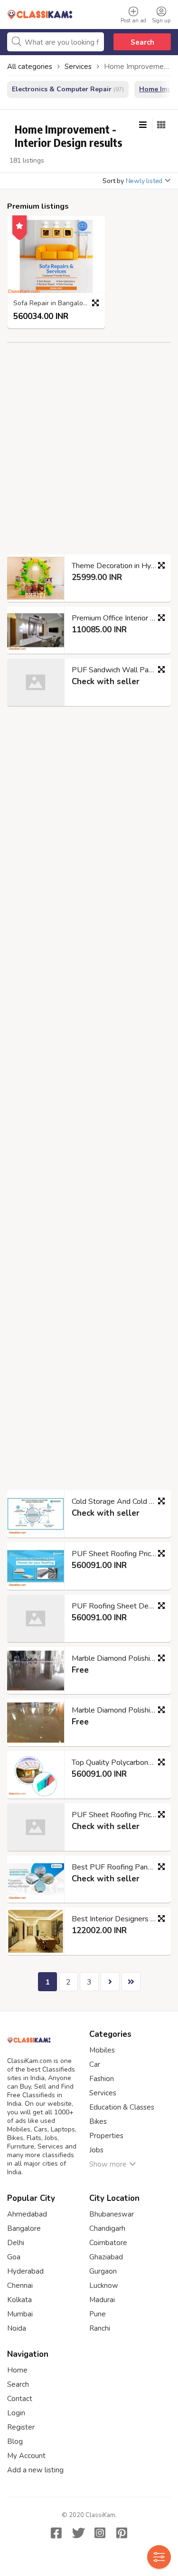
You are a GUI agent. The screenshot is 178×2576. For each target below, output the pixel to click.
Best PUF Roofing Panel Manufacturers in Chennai (117, 1867)
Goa (14, 2257)
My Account (26, 2456)
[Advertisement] (89, 456)
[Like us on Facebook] (56, 2533)
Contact (20, 2399)
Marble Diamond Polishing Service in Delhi (117, 1658)
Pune (98, 2314)
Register (21, 2427)
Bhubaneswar (112, 2214)
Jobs (96, 2150)
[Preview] (95, 303)
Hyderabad (25, 2271)
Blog (15, 2441)
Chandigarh (107, 2228)
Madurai (102, 2300)
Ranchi (100, 2328)
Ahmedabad (27, 2214)
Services (103, 2093)
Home (17, 2370)
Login (16, 2413)
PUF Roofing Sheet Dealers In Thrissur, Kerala (117, 1606)
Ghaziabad (106, 2257)
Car (95, 2064)
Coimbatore (108, 2243)
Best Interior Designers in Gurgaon (117, 1919)
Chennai (20, 2285)
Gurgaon (103, 2271)
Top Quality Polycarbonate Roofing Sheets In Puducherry (117, 1763)
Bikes (98, 2121)
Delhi (16, 2243)
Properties (106, 2136)
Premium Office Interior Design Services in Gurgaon (117, 618)
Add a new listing (35, 2470)
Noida (17, 2328)
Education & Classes (122, 2107)
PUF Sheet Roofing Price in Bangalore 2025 (117, 1554)
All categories (30, 67)
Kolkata (19, 2300)
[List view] (143, 125)
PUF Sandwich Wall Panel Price (117, 670)
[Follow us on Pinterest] (122, 2533)
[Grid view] (161, 125)
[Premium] (19, 224)
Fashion (102, 2079)
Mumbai (20, 2314)
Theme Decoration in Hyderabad (117, 566)
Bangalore (24, 2228)
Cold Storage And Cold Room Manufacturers (117, 1501)
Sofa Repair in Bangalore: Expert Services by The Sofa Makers (59, 304)
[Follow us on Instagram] (100, 2533)
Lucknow (104, 2285)
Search (142, 42)
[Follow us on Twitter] (78, 2533)
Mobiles (102, 2050)
